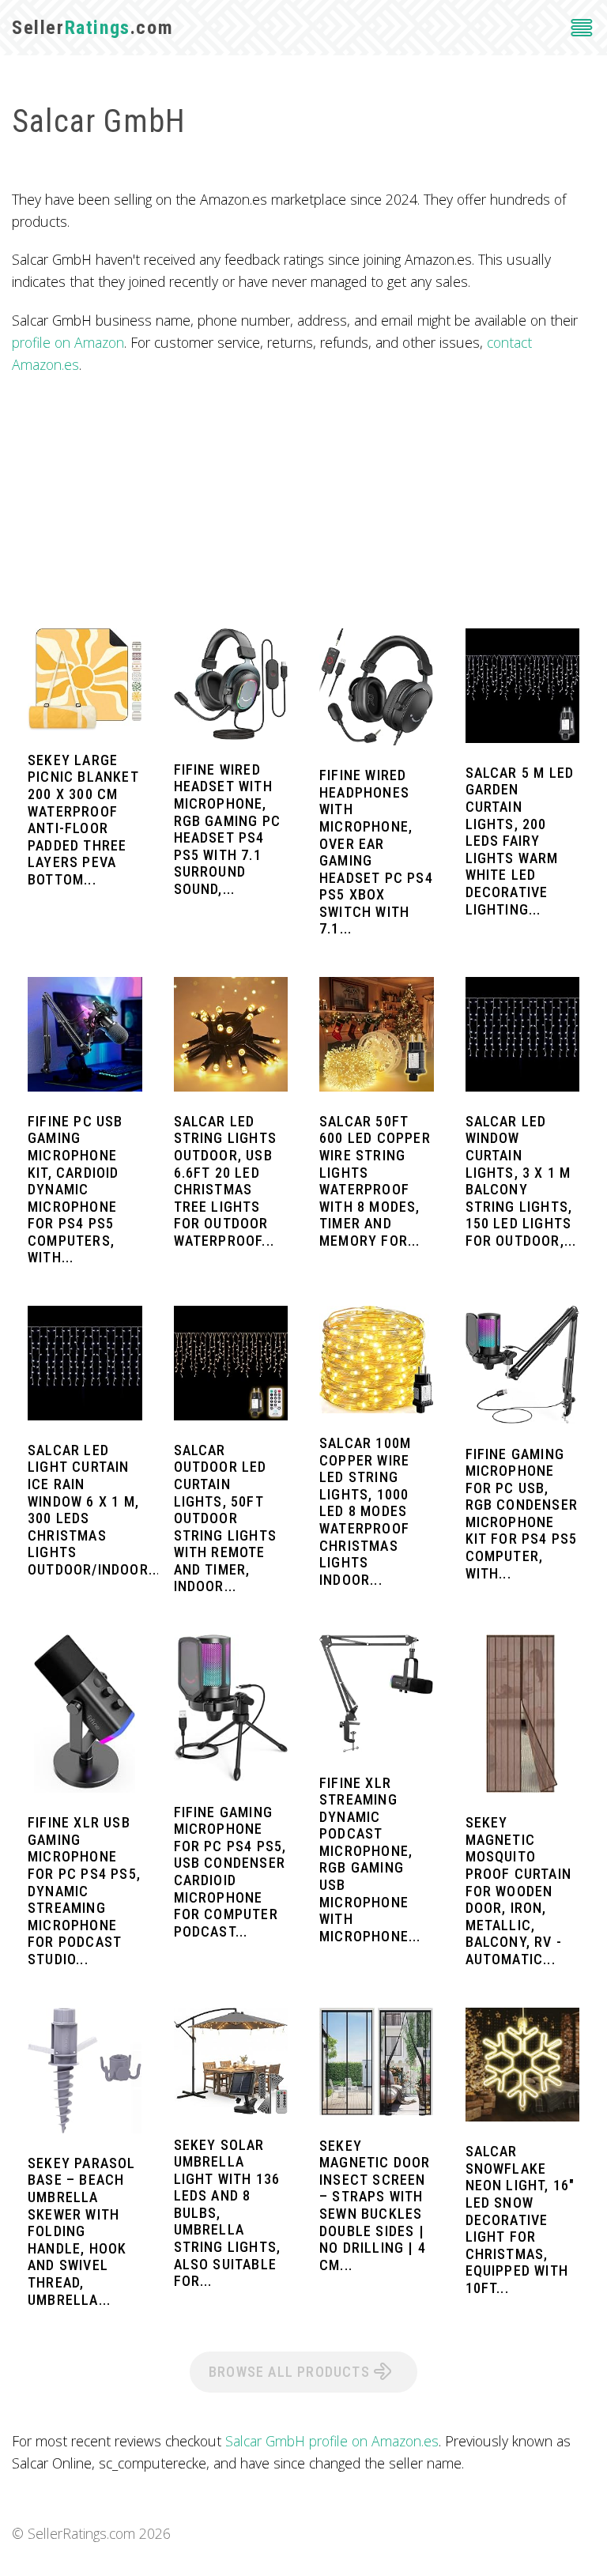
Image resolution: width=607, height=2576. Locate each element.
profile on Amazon (68, 342)
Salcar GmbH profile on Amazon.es (332, 2441)
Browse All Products (291, 2372)
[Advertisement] (303, 502)
